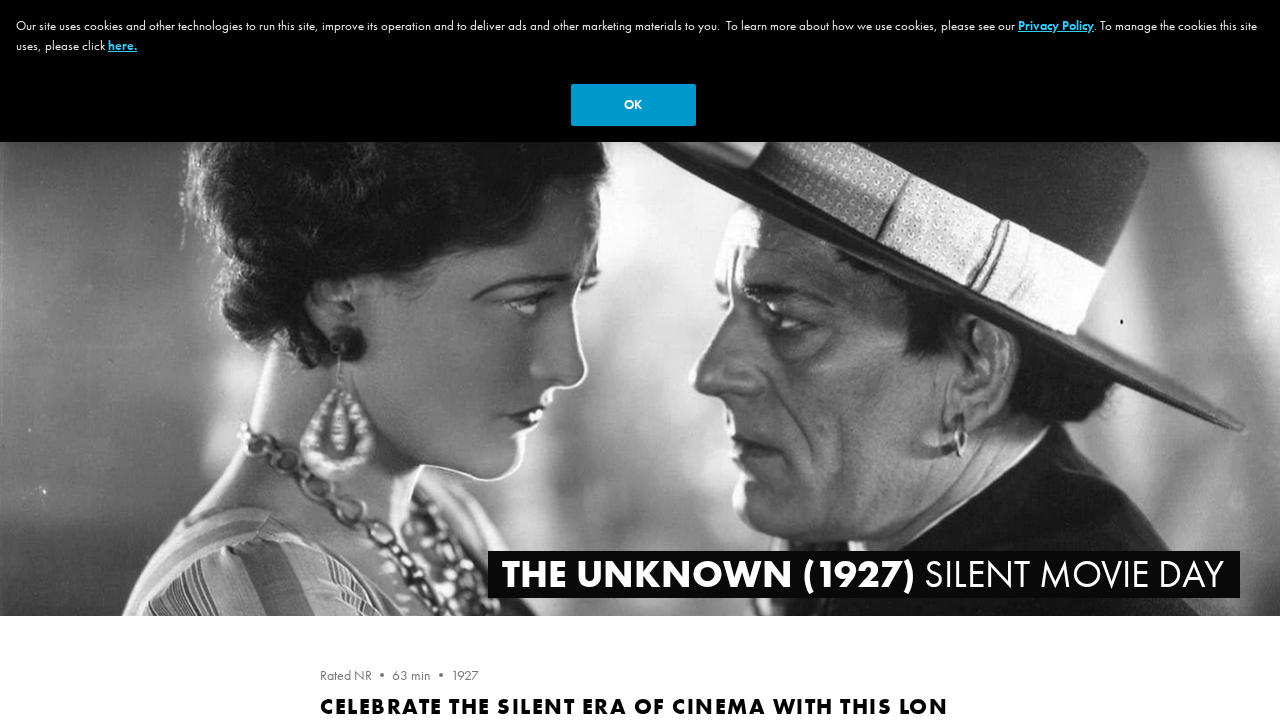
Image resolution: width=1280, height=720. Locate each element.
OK (633, 104)
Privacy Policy (1056, 25)
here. (122, 45)
